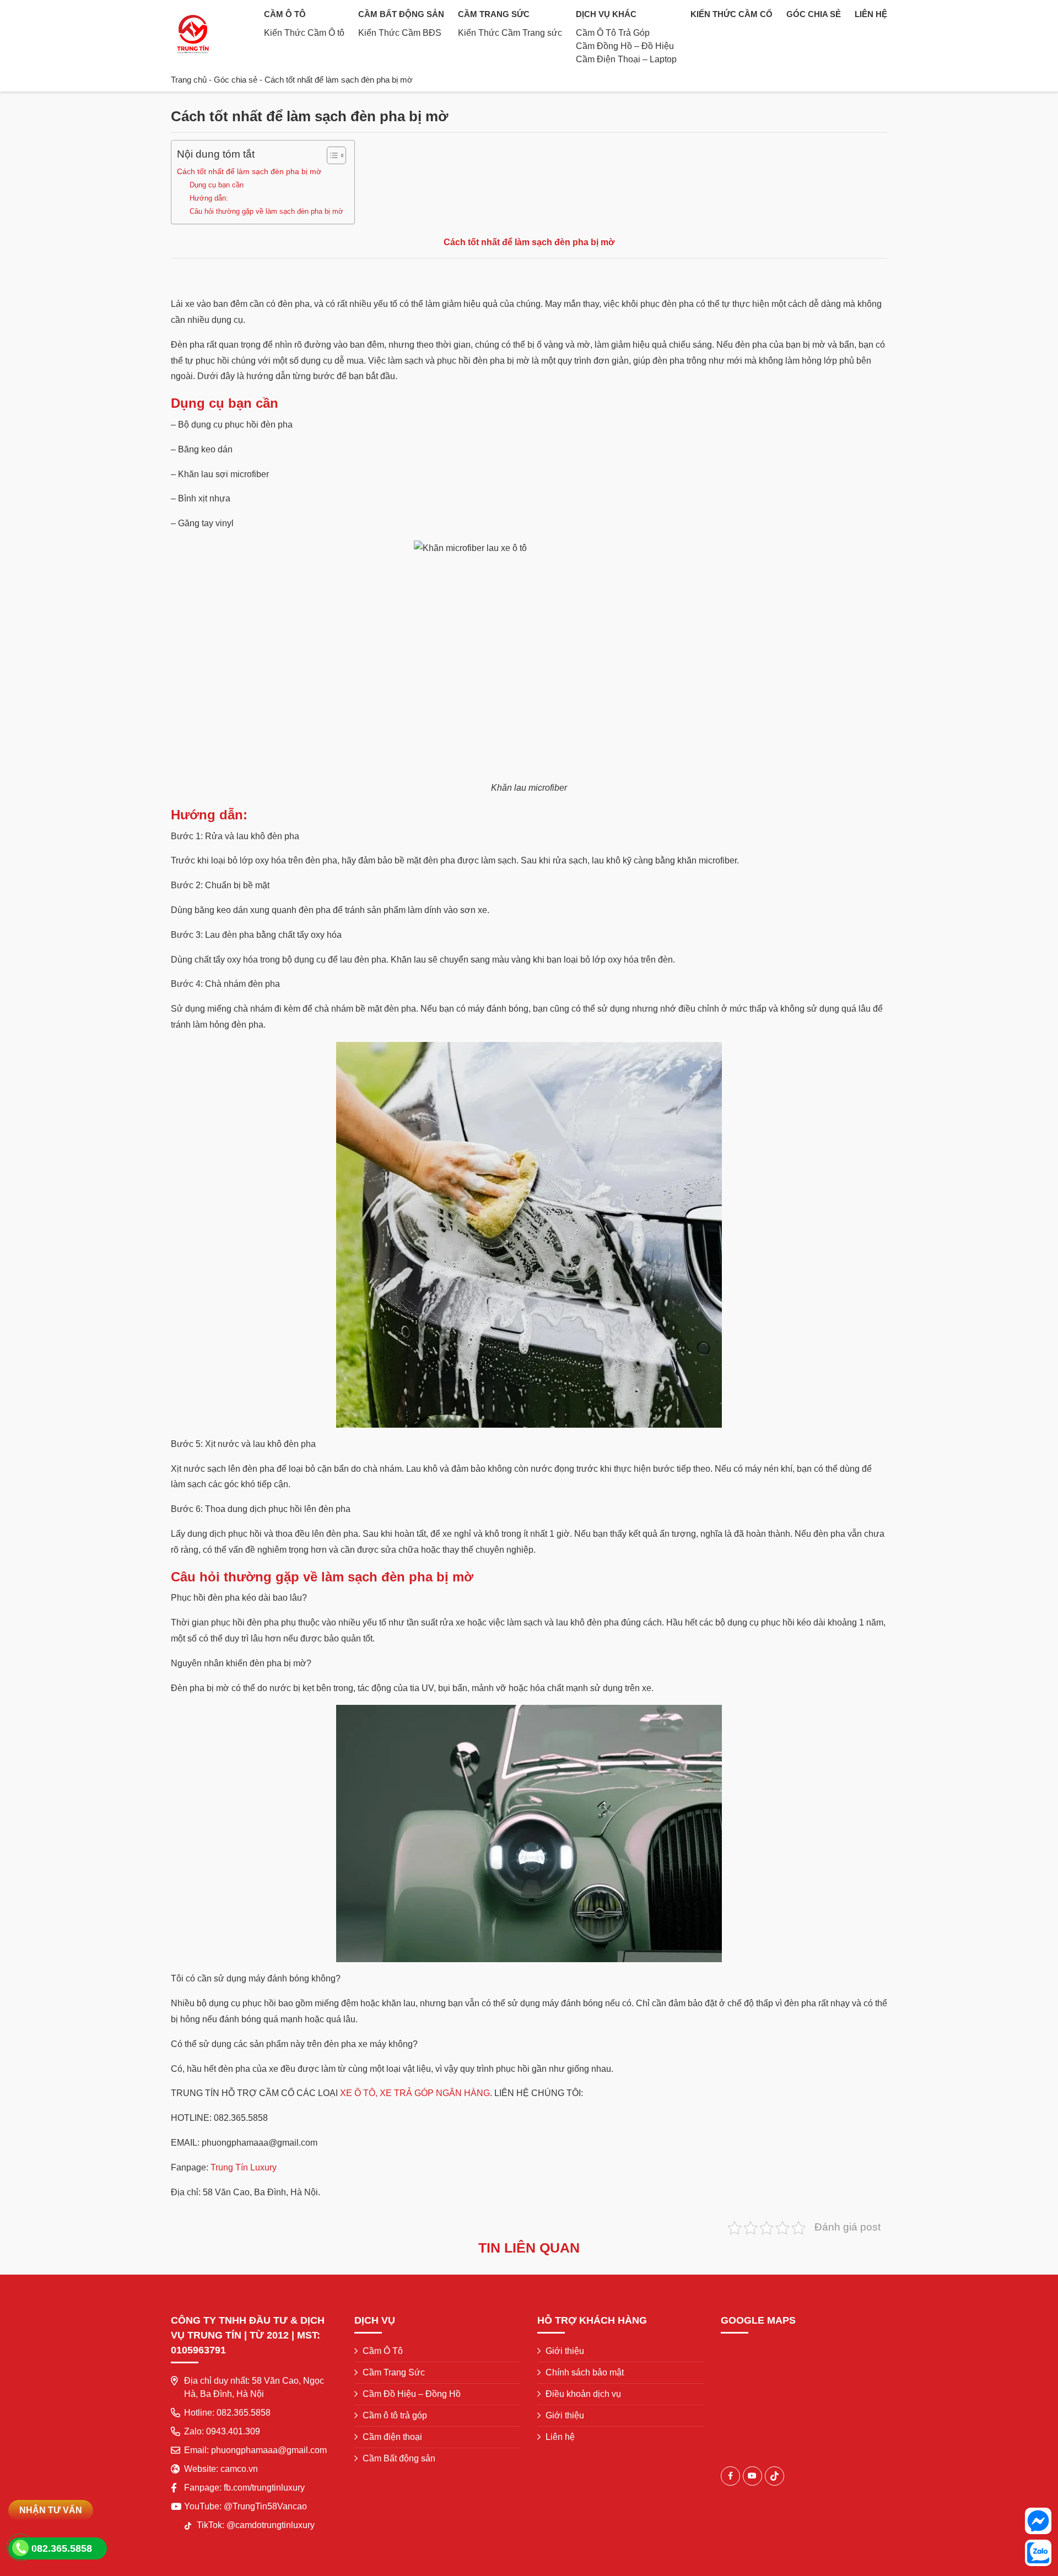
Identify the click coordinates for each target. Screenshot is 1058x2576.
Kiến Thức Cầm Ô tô (304, 33)
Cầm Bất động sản (399, 2458)
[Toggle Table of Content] (331, 155)
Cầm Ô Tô (285, 14)
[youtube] (752, 2476)
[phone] (21, 2548)
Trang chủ (189, 80)
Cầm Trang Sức (494, 14)
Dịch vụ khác (606, 14)
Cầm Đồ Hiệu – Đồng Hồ (412, 2394)
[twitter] (774, 2476)
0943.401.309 (233, 2431)
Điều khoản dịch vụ (583, 2394)
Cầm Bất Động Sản (401, 14)
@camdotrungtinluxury (271, 2525)
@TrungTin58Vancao (265, 2506)
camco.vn (239, 2469)
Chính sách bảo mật (585, 2372)
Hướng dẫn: (209, 198)
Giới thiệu (565, 2351)
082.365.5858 (244, 2413)
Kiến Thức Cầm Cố (732, 14)
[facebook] (730, 2476)
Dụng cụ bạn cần (217, 185)
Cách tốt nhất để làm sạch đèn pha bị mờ (249, 171)
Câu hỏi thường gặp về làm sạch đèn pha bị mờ (266, 211)
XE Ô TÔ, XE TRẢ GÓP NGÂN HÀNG (415, 2093)
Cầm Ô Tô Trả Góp (613, 33)
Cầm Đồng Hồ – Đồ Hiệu (625, 46)
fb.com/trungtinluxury (264, 2488)
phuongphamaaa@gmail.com (269, 2450)
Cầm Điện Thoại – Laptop (626, 59)
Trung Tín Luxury (244, 2167)
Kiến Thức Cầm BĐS (400, 33)
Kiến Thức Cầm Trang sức (510, 33)
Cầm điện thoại (392, 2437)
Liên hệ (871, 14)
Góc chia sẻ (814, 14)
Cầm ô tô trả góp (395, 2415)
